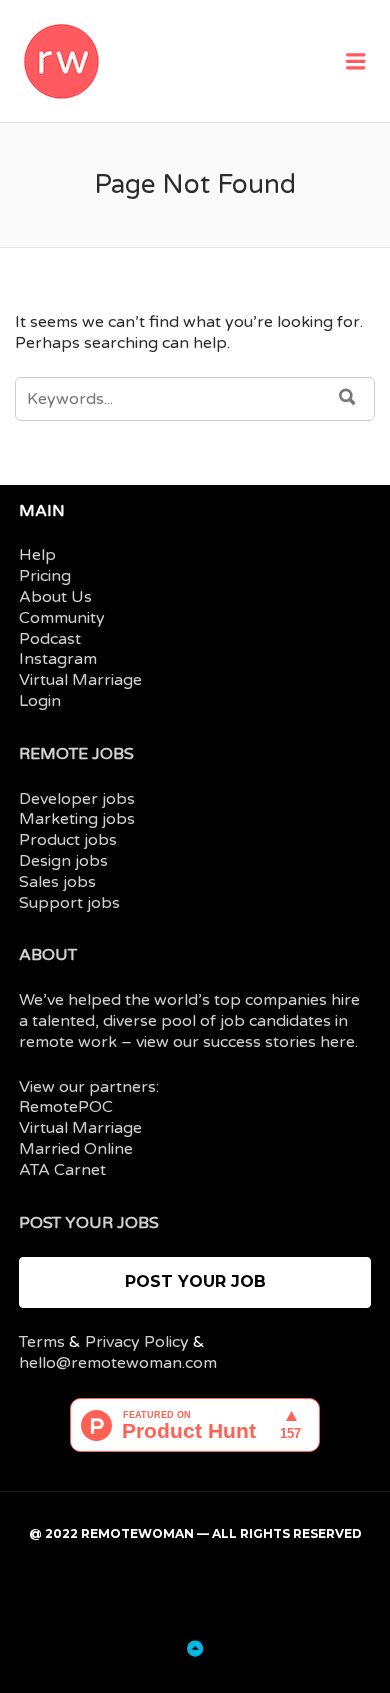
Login (40, 701)
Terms (42, 1342)
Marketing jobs (77, 819)
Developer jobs (77, 799)
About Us (55, 597)
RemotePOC (66, 1107)
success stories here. (280, 1042)
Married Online (76, 1149)
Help (37, 555)
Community (62, 618)
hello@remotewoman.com (118, 1363)
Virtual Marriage (80, 680)
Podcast (50, 639)
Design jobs (63, 861)
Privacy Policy (137, 1342)
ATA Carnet (62, 1170)
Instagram (58, 659)
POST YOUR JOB (195, 1281)
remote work (68, 1042)
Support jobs (69, 903)
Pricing (45, 576)
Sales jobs (57, 882)
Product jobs (68, 840)
